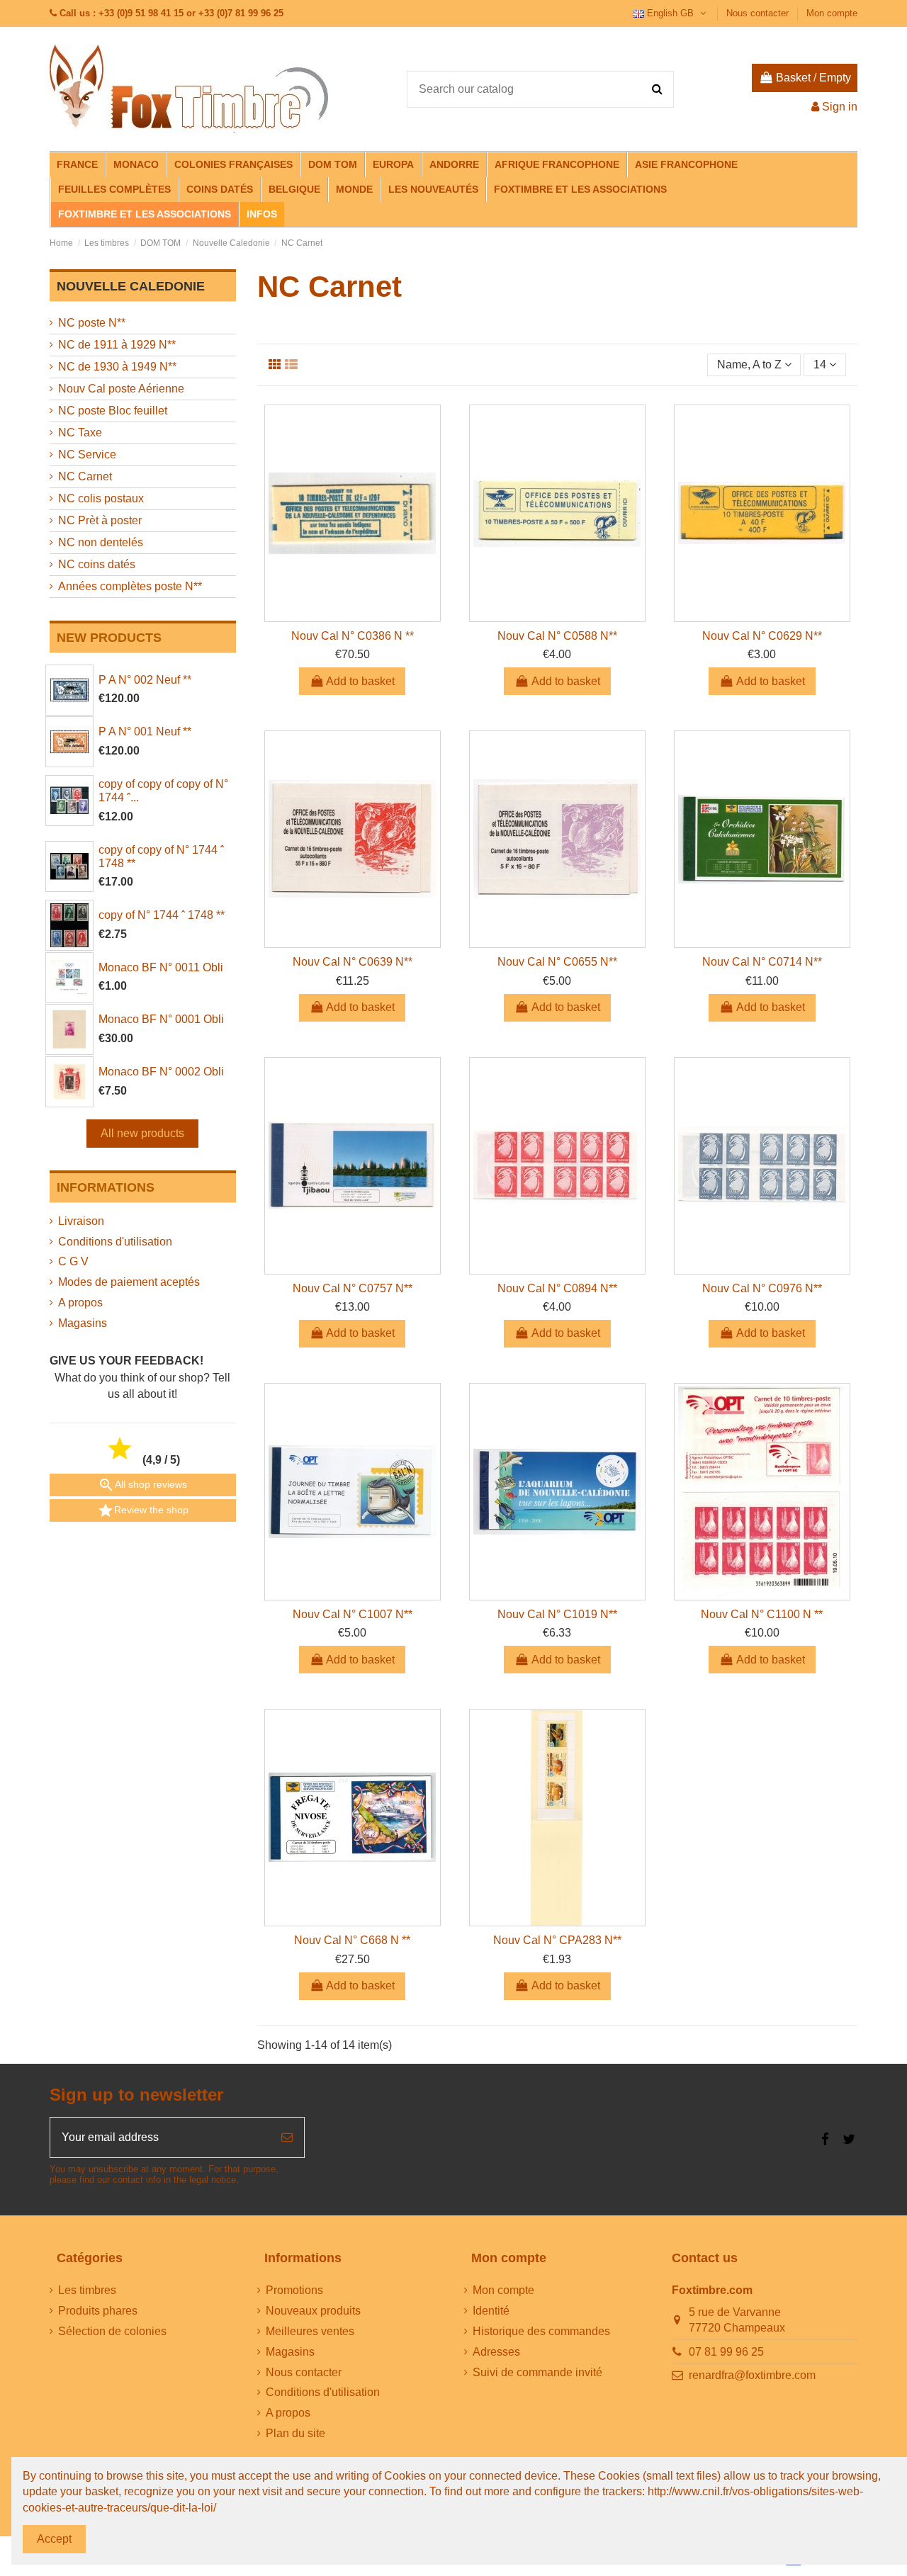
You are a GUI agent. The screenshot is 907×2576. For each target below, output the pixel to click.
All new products (142, 1133)
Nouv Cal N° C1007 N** (353, 1614)
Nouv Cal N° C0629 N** (762, 636)
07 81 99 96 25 (726, 2352)
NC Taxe (80, 433)
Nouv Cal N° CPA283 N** (557, 1940)
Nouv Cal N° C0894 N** (557, 1288)
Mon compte (832, 13)
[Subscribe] (287, 2137)
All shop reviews (142, 1485)
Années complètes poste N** (130, 586)
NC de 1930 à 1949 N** (117, 367)
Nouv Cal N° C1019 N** (557, 1614)
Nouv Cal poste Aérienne (121, 389)
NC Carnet (85, 476)
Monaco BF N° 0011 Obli (161, 967)
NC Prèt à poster (100, 520)
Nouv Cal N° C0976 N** (762, 1288)
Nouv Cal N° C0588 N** (557, 636)
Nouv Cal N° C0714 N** (762, 962)
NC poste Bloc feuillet (113, 411)
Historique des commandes (541, 2331)
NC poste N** (92, 323)
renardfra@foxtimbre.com (752, 2375)
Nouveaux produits (313, 2311)
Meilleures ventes (310, 2331)
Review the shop (143, 1510)
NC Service (87, 454)
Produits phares (98, 2311)
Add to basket (360, 681)
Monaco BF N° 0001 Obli (161, 1019)
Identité (491, 2311)
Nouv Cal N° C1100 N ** (762, 1614)
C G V (73, 1261)
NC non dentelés (101, 542)
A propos (80, 1303)
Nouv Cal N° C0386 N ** (353, 636)
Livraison (81, 1221)
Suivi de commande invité (537, 2372)
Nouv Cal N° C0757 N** (353, 1288)
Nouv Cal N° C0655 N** (557, 962)
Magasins (83, 1323)
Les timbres (87, 2290)
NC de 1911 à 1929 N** (117, 345)
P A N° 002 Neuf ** (145, 680)
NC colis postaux (101, 498)
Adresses (496, 2352)
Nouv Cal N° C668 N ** (352, 1940)
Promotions (294, 2290)
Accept (54, 2539)
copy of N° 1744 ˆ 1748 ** (162, 915)
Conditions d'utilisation (115, 1242)
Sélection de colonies (112, 2331)
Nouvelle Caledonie (131, 286)
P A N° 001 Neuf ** (145, 731)
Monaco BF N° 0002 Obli (161, 1072)
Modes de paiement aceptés (129, 1282)
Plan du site (295, 2433)
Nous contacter (759, 13)
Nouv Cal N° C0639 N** (353, 962)
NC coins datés (97, 564)
